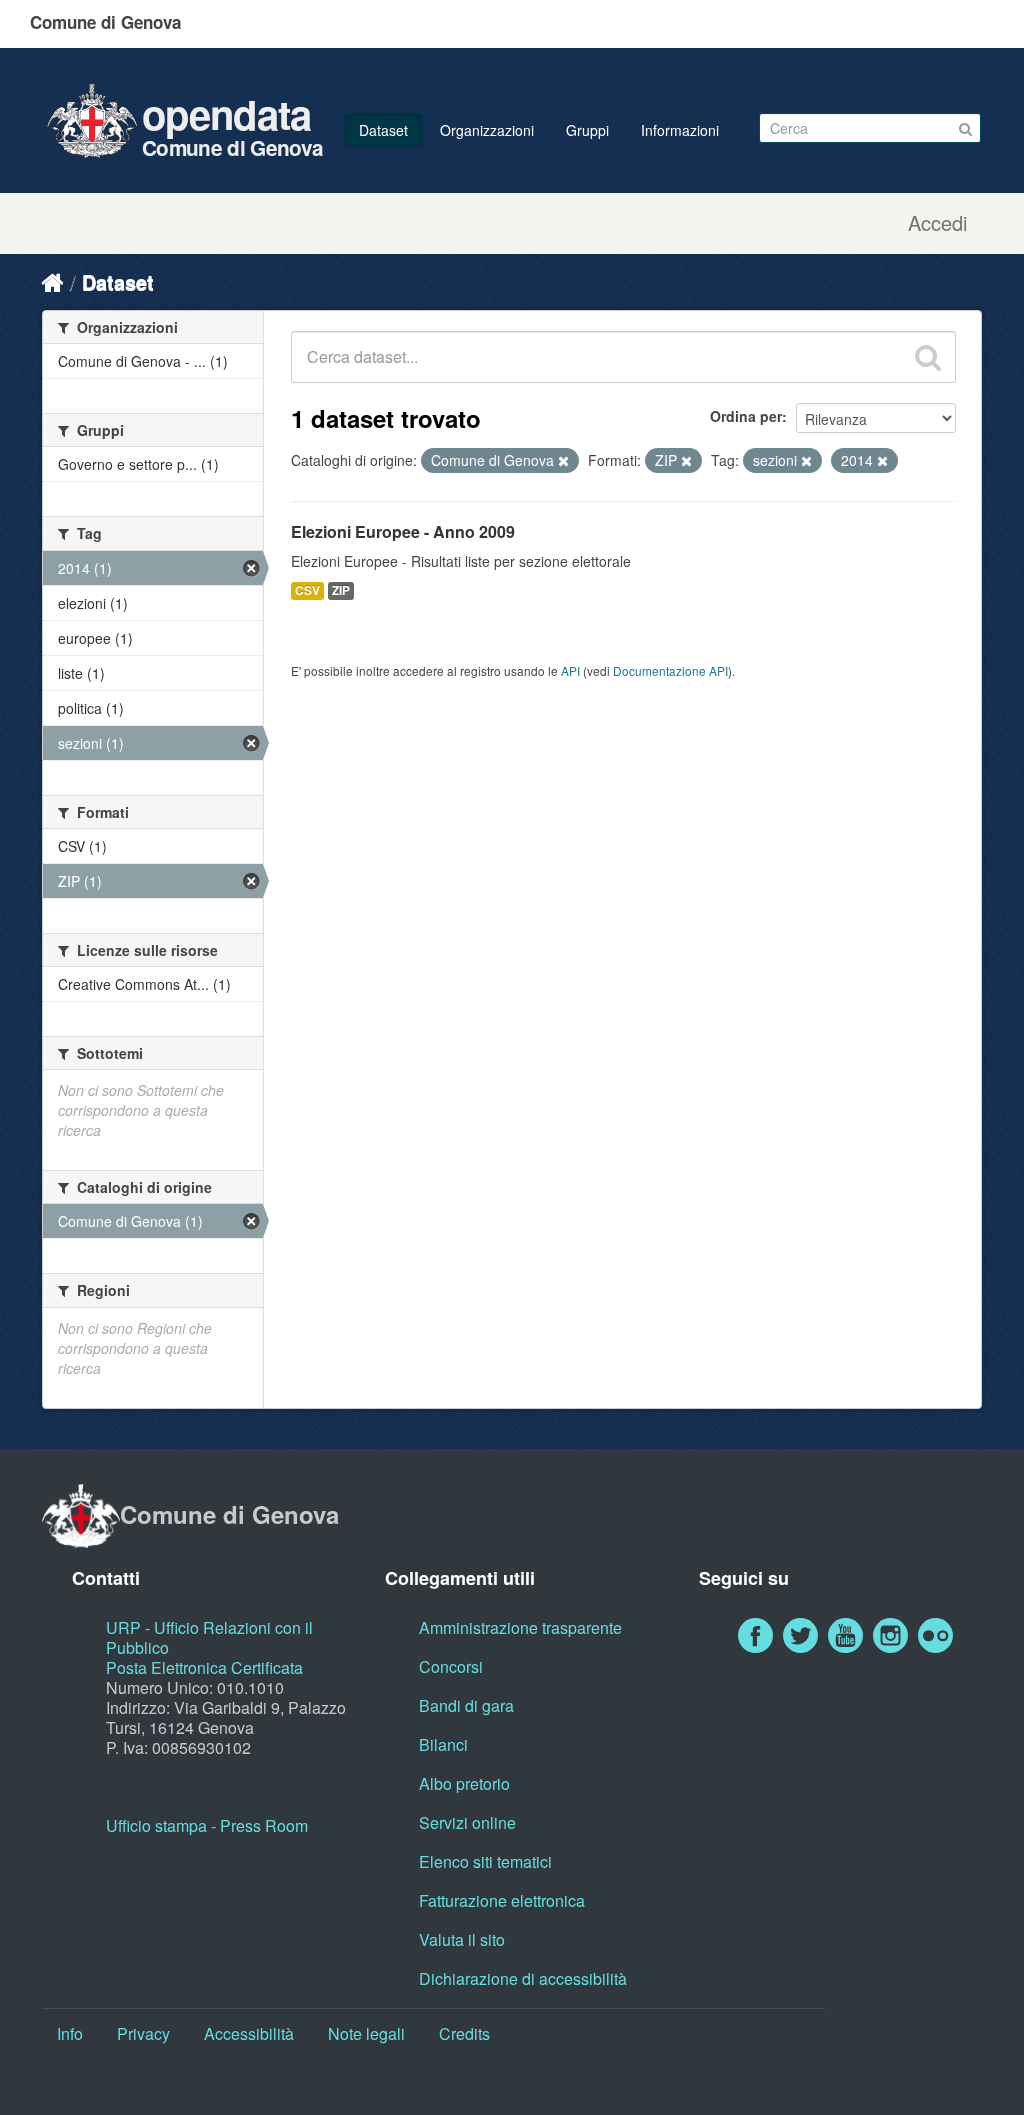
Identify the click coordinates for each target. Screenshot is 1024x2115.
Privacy (143, 2033)
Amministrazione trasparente (520, 1627)
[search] (928, 357)
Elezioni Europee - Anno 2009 (403, 531)
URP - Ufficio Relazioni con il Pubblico (209, 1637)
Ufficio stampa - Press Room (207, 1825)
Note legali (366, 2033)
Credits (464, 2033)
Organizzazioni (487, 130)
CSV (307, 590)
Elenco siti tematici (485, 1861)
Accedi (937, 223)
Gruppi (587, 130)
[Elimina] (563, 461)
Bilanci (443, 1744)
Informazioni (680, 130)
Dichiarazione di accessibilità (523, 1978)
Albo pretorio (464, 1783)
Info (70, 2033)
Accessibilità (249, 2033)
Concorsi (451, 1666)
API (570, 670)
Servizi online (467, 1822)
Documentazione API (670, 670)
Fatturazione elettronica (502, 1900)
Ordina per (746, 416)
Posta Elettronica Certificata (204, 1667)
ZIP (341, 590)
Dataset (383, 130)
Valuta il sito (462, 1939)
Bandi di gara (466, 1705)
